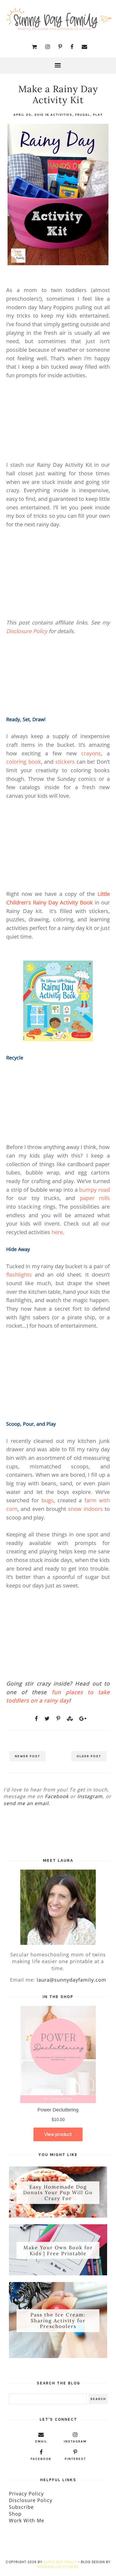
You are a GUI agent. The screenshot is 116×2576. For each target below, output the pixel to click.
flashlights (19, 1275)
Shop (15, 2514)
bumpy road (94, 1190)
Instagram (90, 1796)
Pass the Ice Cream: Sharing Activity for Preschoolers (58, 2320)
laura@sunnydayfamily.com (71, 1980)
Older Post (89, 1756)
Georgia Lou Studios (58, 2567)
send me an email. (27, 1803)
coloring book (24, 762)
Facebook (57, 1796)
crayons (91, 753)
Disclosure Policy (27, 631)
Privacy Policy (26, 2494)
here (57, 1232)
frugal (83, 115)
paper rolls (95, 1198)
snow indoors (85, 1509)
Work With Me (27, 2520)
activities (61, 115)
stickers (65, 762)
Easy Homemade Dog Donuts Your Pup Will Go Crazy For (58, 2193)
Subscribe (21, 2507)
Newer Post (28, 1756)
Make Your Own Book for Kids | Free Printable (58, 2250)
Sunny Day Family (60, 2562)
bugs (48, 1500)
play (98, 115)
